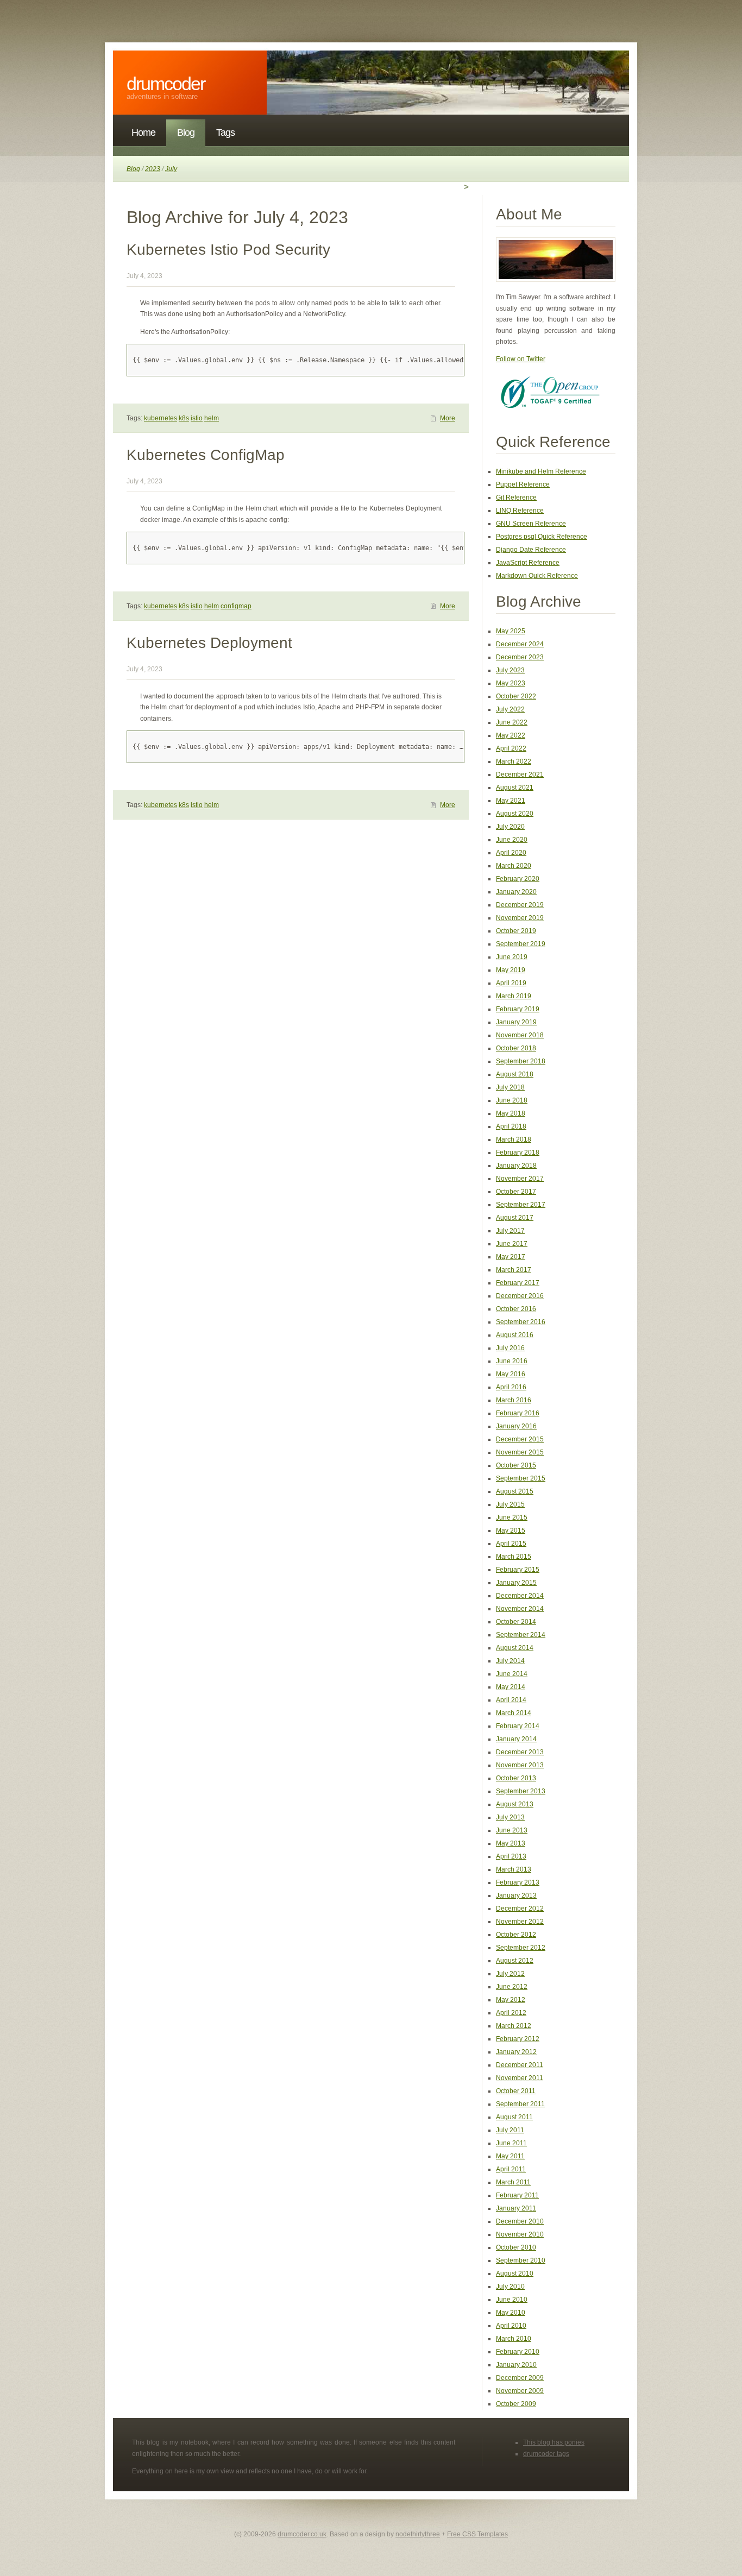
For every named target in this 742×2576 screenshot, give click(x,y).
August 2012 (515, 1961)
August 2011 (514, 2117)
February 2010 (518, 2352)
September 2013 (521, 1791)
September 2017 (521, 1205)
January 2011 (516, 2208)
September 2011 (520, 2104)
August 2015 (515, 1491)
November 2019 (520, 918)
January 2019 (516, 1022)
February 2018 (518, 1152)
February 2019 (518, 1009)
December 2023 (520, 657)
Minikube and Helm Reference (541, 471)
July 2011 (510, 2130)
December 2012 (520, 1909)
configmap (236, 606)
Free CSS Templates (477, 2534)
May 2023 (511, 683)
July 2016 (510, 1348)
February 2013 (518, 1882)
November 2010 (520, 2234)
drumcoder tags (546, 2454)
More (448, 418)
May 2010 (511, 2313)
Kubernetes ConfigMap (206, 455)
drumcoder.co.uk (302, 2534)
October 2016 (516, 1309)
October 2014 (516, 1622)
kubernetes (161, 418)
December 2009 (520, 2378)
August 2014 (515, 1648)
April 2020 (511, 853)
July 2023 (510, 670)
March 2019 (514, 996)
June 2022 (512, 722)
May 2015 (511, 1531)
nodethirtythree (418, 2534)
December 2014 (520, 1596)
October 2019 (516, 931)
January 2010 (516, 2365)
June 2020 (512, 840)
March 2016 (514, 1400)
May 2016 (511, 1374)
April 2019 (511, 983)
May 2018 (511, 1113)
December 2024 (520, 644)
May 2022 (511, 735)
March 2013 (514, 1869)
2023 (153, 169)
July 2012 (510, 1974)
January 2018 (516, 1166)
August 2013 (515, 1804)
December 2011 (520, 2065)
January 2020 (516, 892)
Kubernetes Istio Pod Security (228, 250)
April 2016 (511, 1387)
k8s (184, 418)
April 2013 (511, 1856)
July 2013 (510, 1817)
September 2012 (521, 1948)
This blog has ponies (554, 2442)
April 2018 (511, 1126)
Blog (186, 133)
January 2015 (516, 1583)
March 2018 (514, 1139)
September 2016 (521, 1322)
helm (212, 418)
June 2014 (512, 1674)
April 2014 (511, 1700)
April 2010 (511, 2326)
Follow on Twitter (521, 359)
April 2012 (511, 2013)
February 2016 (518, 1413)
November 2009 (520, 2391)
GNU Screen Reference (531, 524)
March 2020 (514, 866)
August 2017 (515, 1218)
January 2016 (516, 1426)
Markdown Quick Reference (537, 576)
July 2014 (510, 1661)
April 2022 (511, 748)
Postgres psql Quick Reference (542, 537)
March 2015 (514, 1557)
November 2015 (520, 1452)
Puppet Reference (523, 484)
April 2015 (511, 1544)
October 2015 (516, 1465)
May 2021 (511, 801)
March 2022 (514, 761)
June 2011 (511, 2143)
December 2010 (520, 2221)
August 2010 (515, 2273)
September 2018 (521, 1061)
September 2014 (521, 1635)
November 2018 (520, 1035)
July (171, 169)
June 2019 (512, 957)
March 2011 (513, 2182)
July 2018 (510, 1087)
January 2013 (516, 1895)
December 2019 (520, 905)
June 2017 (512, 1244)
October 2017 (516, 1192)
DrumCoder (166, 84)
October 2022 (516, 696)
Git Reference (516, 497)
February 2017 (518, 1283)
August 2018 (515, 1074)
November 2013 (520, 1765)
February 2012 (518, 2039)
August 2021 (515, 788)
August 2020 (515, 814)
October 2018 (516, 1048)
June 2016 (512, 1361)
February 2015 (518, 1570)
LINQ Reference (520, 511)
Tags (225, 133)
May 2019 (511, 970)
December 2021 (520, 774)
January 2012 (516, 2052)
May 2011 (510, 2156)
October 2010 (516, 2247)
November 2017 (520, 1179)
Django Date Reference (531, 550)
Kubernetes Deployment (209, 643)
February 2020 (518, 879)
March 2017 (514, 1270)
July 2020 (510, 827)
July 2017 (510, 1231)
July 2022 (510, 709)
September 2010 (521, 2260)
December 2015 (520, 1439)
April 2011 (511, 2169)
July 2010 (510, 2287)
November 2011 (520, 2078)
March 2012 (514, 2026)
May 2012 (511, 2000)
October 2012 (516, 1935)
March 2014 (514, 1713)
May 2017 (511, 1257)
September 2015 (521, 1478)
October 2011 (516, 2091)
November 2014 (520, 1609)
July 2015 (510, 1504)
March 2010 (514, 2339)
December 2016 (520, 1296)
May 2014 (511, 1687)
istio (197, 418)
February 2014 (518, 1726)
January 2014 (516, 1739)
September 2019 (521, 944)
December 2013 (520, 1752)
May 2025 (511, 631)
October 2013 (516, 1778)
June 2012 (512, 1987)
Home (143, 133)
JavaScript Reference (528, 563)
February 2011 (517, 2195)
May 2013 (511, 1843)
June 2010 (512, 2300)
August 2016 (515, 1335)
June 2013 (512, 1830)
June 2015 (512, 1517)
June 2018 (512, 1100)
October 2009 (516, 2404)
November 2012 (520, 1922)
